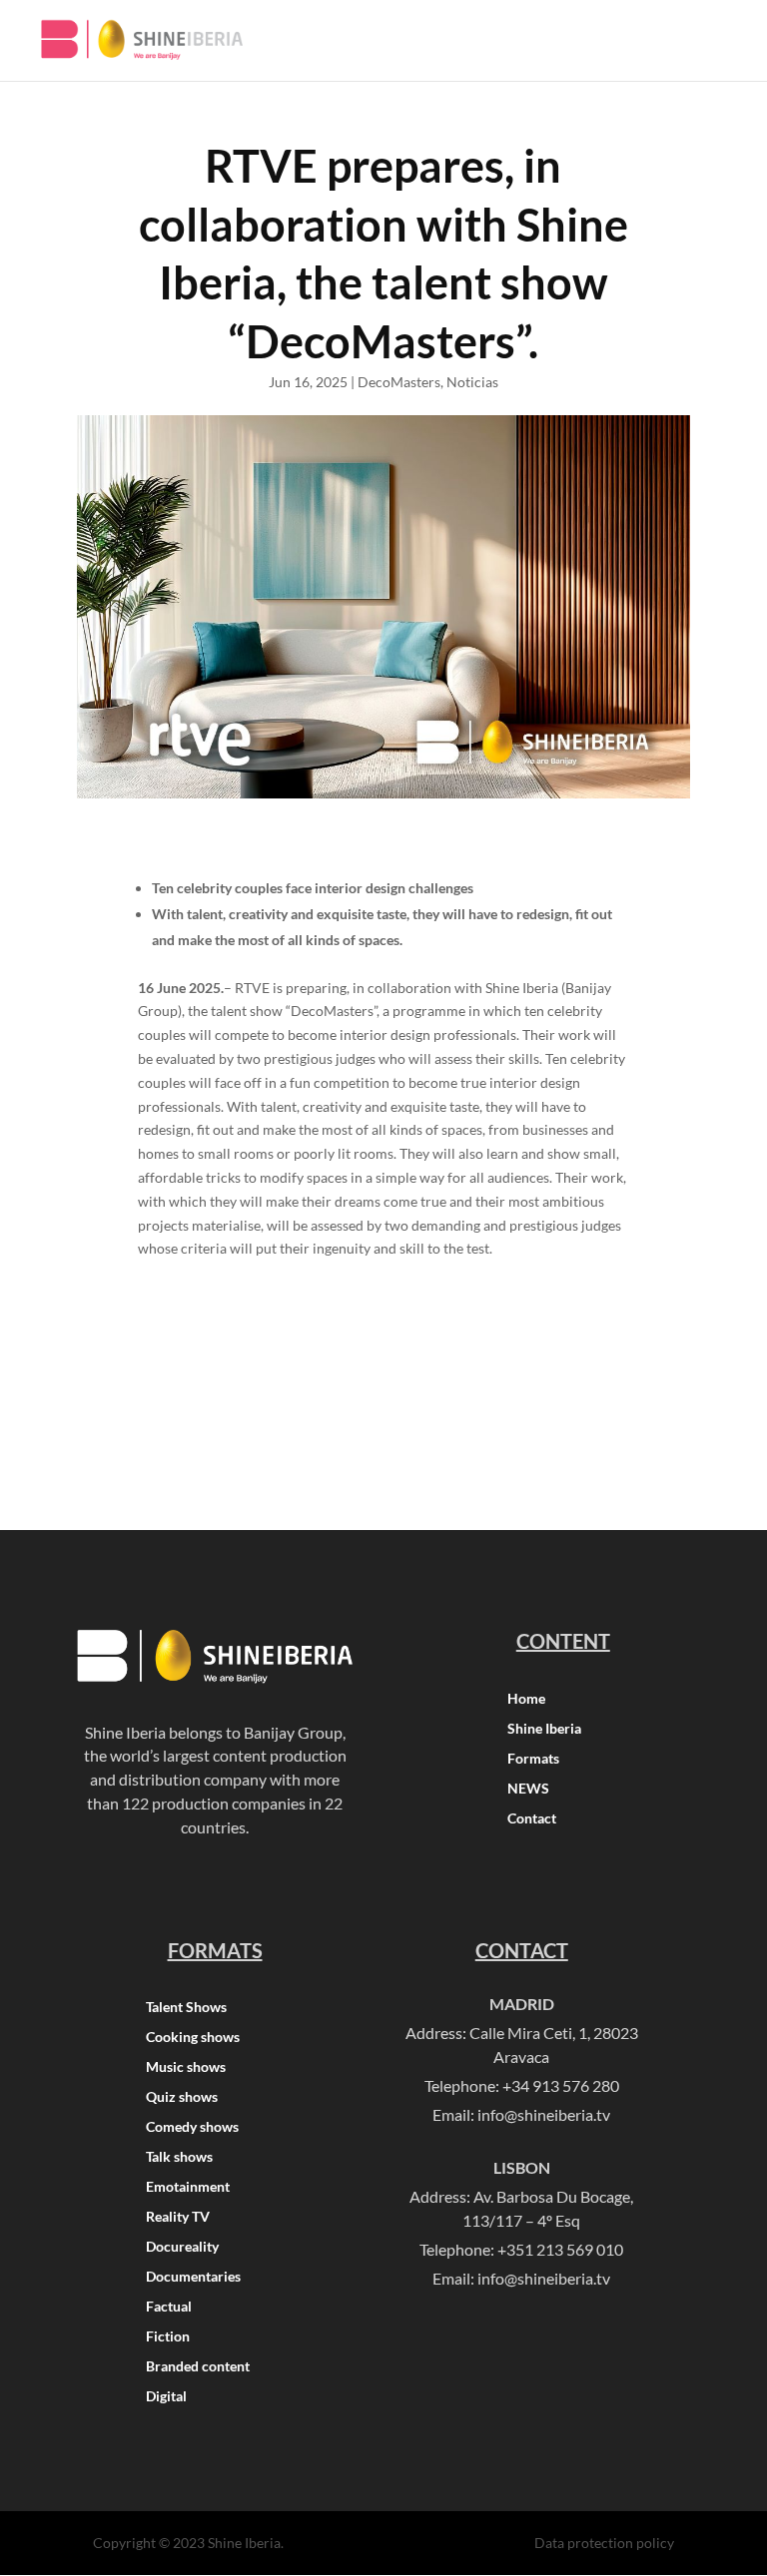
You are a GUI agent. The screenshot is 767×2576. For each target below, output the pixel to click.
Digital (166, 2397)
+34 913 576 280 (561, 2085)
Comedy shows (192, 2127)
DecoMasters (399, 382)
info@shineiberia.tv (544, 2114)
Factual (169, 2307)
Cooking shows (193, 2038)
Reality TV (178, 2217)
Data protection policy (604, 2543)
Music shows (186, 2067)
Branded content (198, 2367)
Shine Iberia (544, 1729)
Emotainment (188, 2187)
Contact (532, 1819)
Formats (533, 1759)
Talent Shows (186, 2008)
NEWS (528, 1789)
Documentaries (193, 2277)
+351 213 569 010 (560, 2249)
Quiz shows (182, 2097)
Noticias (472, 382)
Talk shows (179, 2157)
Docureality (182, 2247)
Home (526, 1699)
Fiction (168, 2337)
